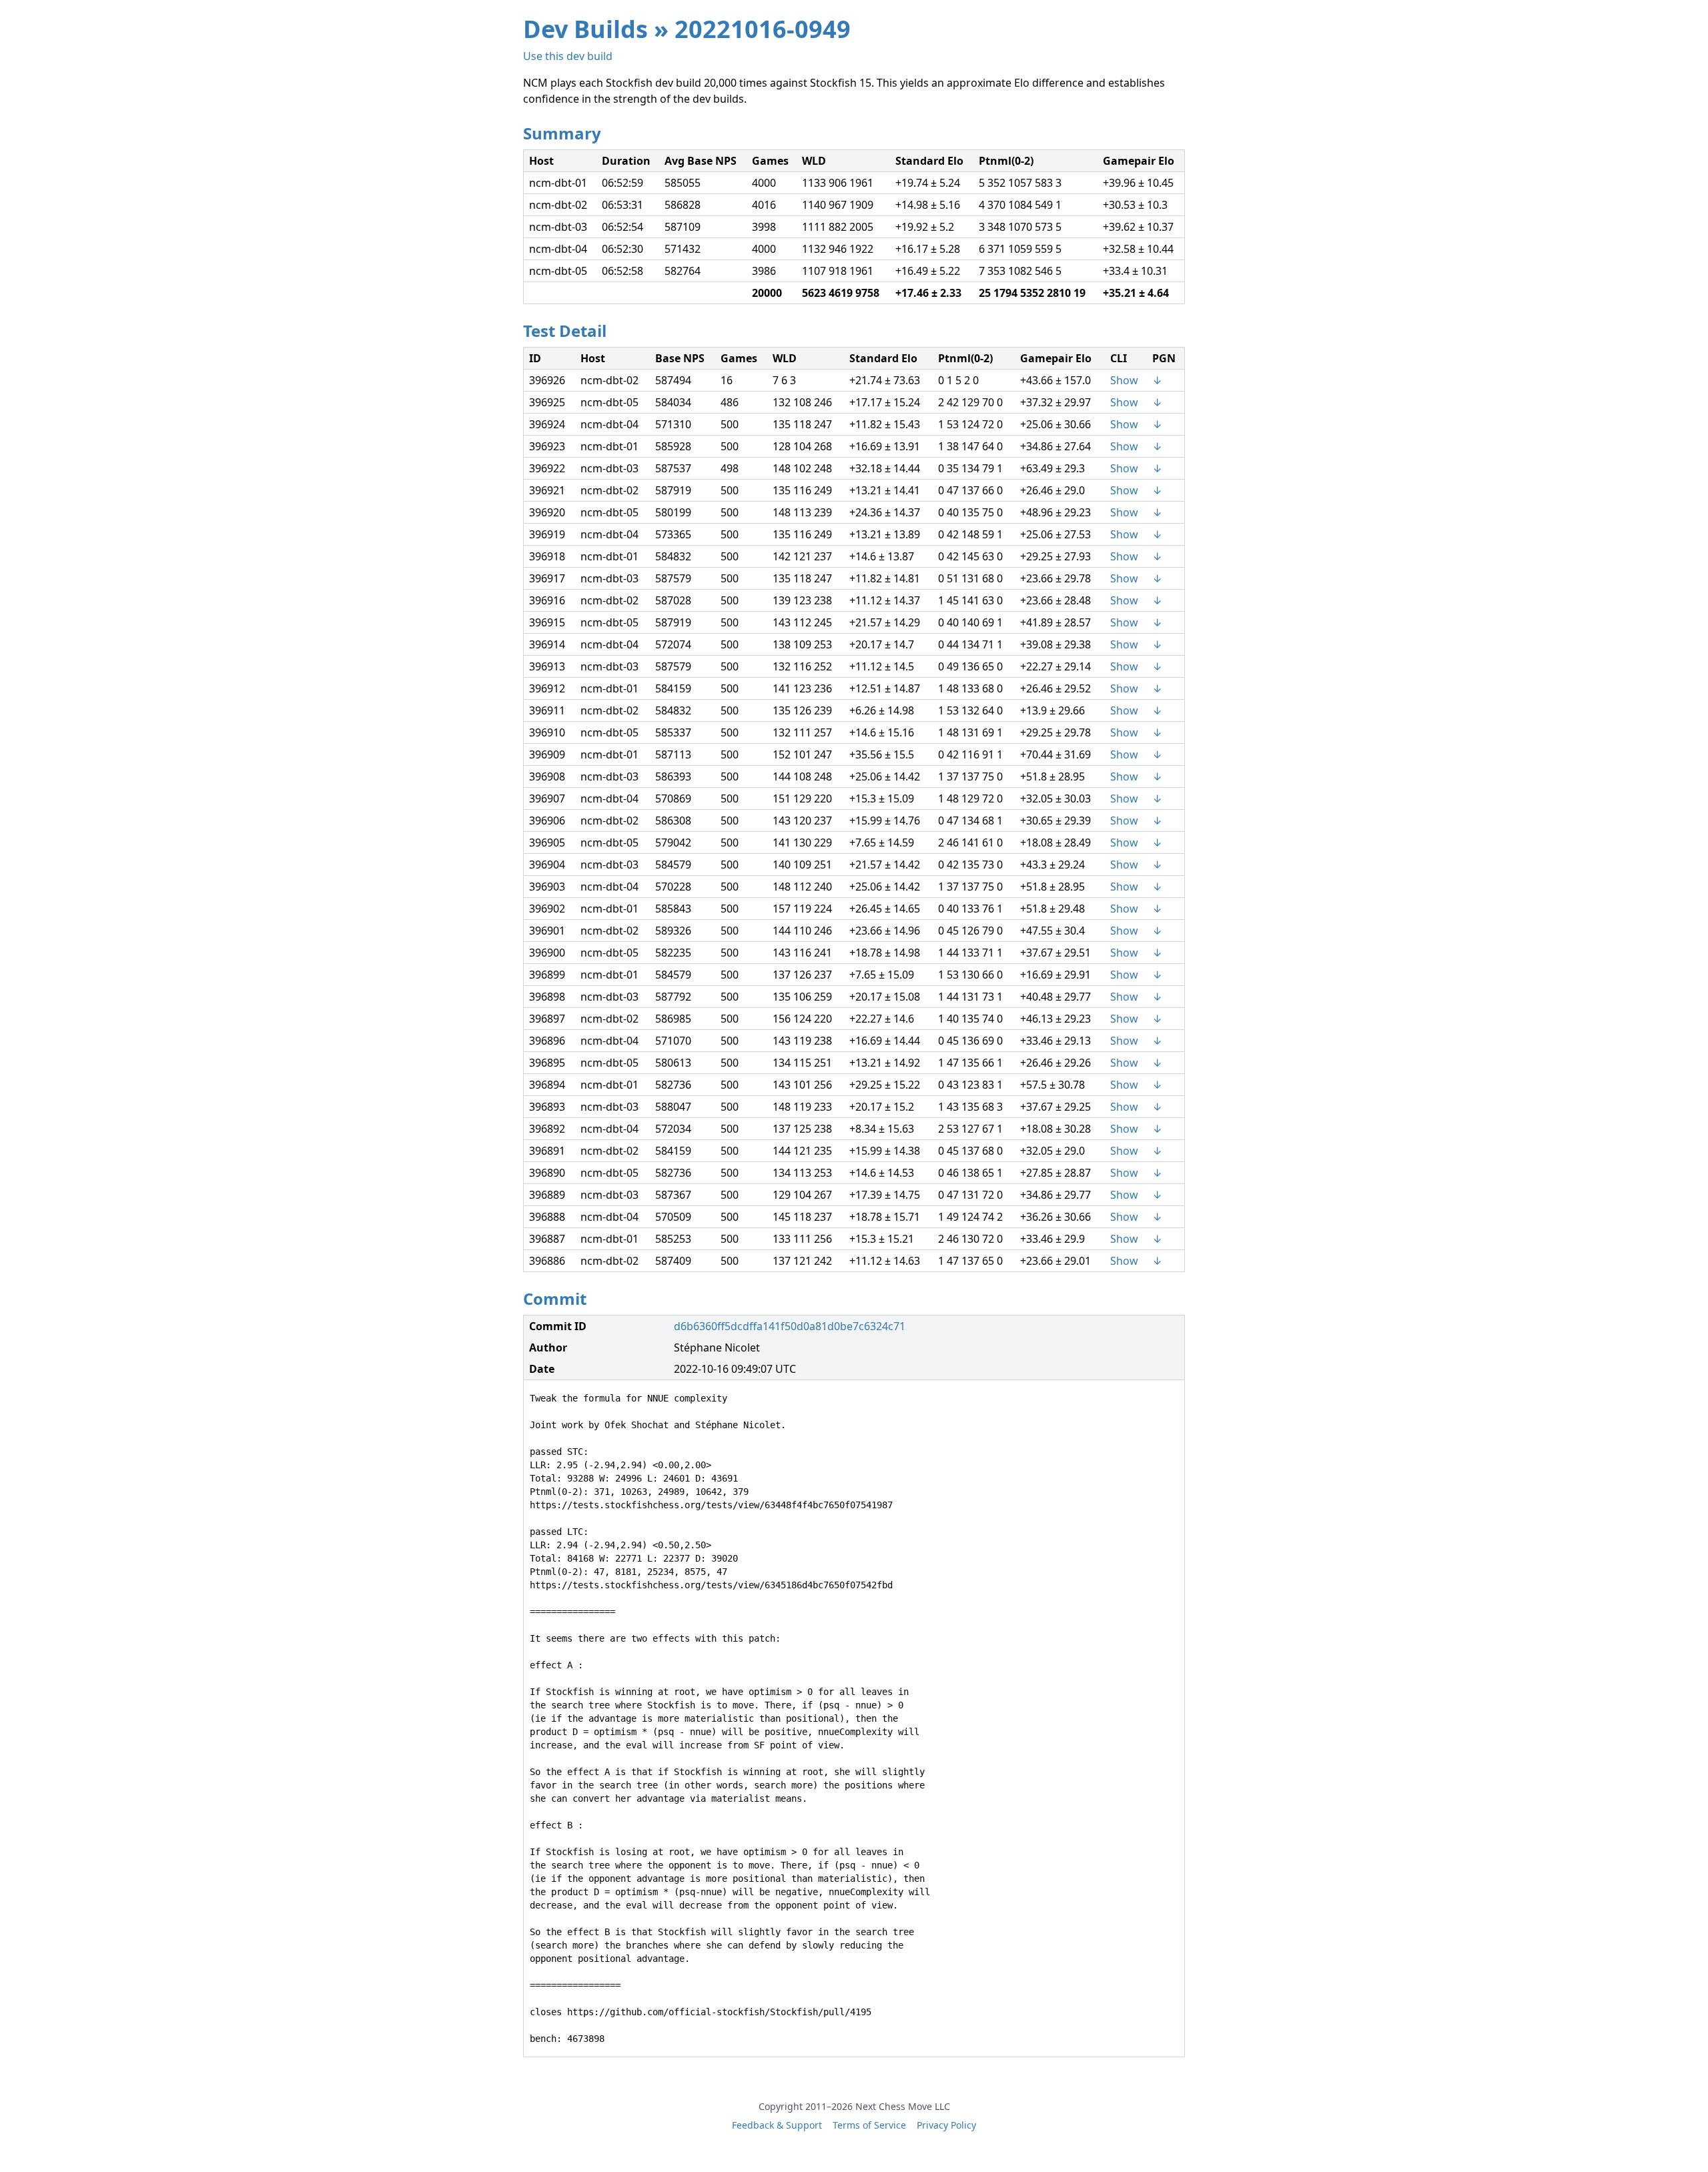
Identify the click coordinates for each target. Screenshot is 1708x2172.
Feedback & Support (777, 2125)
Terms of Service (869, 2125)
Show (1124, 380)
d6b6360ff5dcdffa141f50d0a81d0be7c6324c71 (790, 1326)
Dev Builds (585, 29)
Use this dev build (568, 56)
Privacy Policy (946, 2125)
